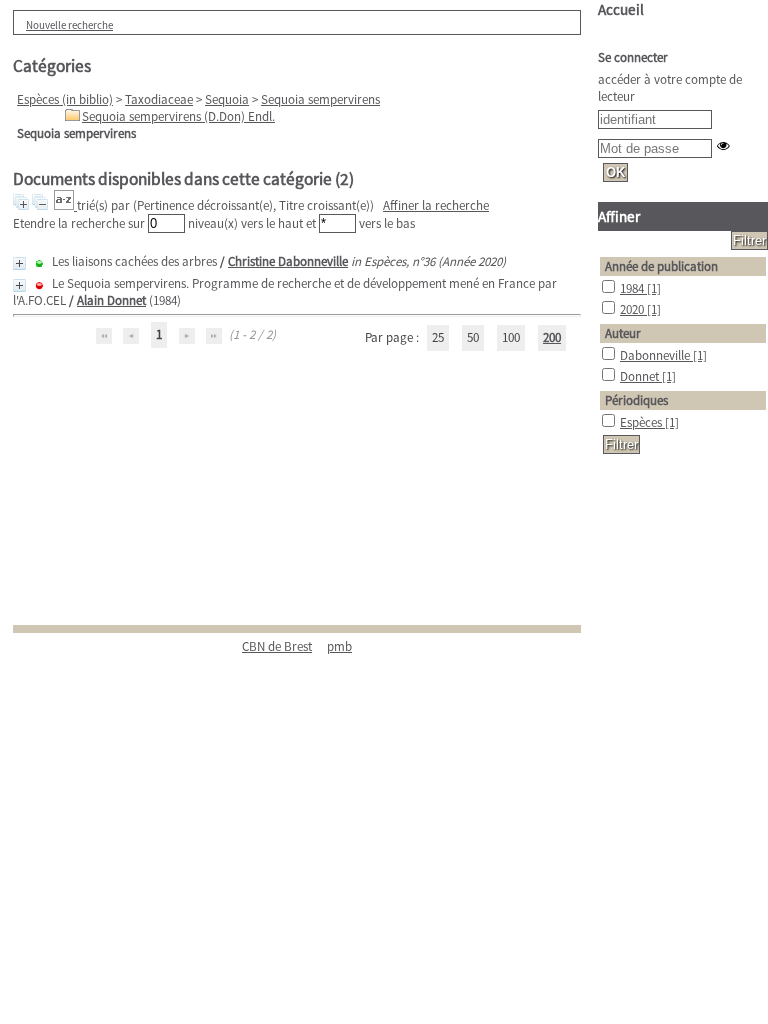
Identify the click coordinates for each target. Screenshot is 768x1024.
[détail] (19, 263)
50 (473, 337)
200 (552, 337)
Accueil (621, 9)
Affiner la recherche (436, 205)
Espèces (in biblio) (65, 99)
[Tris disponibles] (65, 205)
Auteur (623, 333)
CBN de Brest (277, 646)
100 (511, 337)
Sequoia (227, 99)
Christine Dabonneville (288, 261)
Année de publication (661, 266)
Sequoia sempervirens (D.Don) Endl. (178, 116)
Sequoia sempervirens (320, 99)
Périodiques (636, 400)
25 (438, 337)
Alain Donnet (111, 300)
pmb (339, 646)
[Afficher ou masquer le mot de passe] (723, 145)
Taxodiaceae (159, 99)
